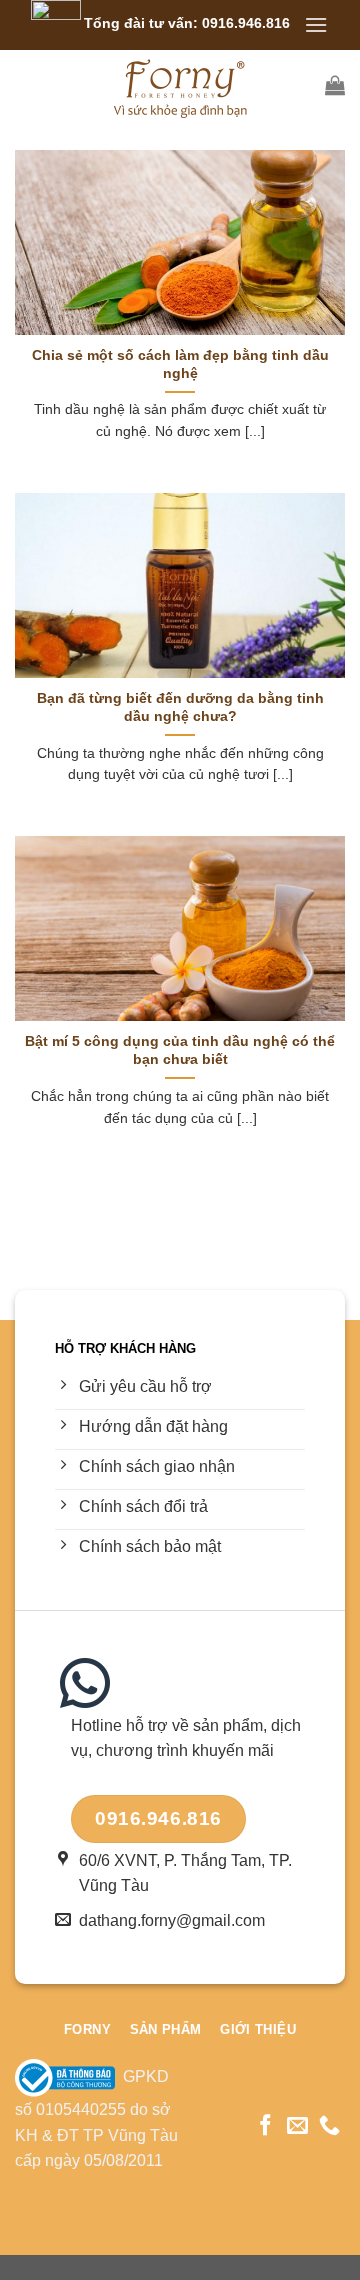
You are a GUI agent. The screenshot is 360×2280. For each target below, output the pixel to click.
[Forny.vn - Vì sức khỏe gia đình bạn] (180, 85)
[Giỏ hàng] (335, 85)
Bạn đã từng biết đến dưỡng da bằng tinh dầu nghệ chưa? (180, 707)
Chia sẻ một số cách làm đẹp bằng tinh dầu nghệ (180, 364)
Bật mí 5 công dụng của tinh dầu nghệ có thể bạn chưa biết (180, 1050)
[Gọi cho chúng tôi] (329, 2126)
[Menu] (316, 24)
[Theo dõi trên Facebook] (265, 2126)
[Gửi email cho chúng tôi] (297, 2126)
